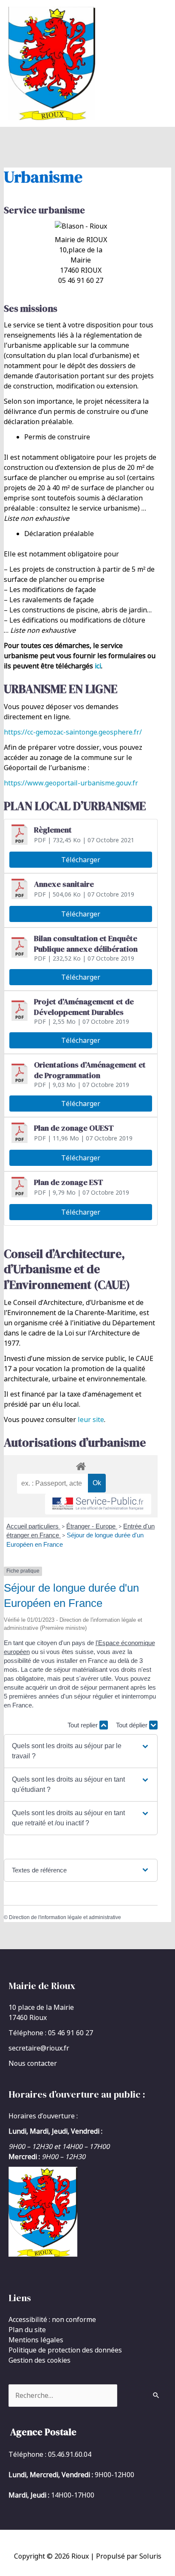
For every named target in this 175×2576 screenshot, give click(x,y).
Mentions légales (36, 2340)
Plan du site (27, 2330)
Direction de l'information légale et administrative (65, 1917)
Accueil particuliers (33, 1526)
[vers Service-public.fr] (98, 1504)
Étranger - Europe (92, 1526)
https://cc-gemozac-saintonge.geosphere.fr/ (73, 732)
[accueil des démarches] (81, 1465)
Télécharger (81, 860)
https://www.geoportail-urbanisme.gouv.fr (71, 783)
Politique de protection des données (65, 2350)
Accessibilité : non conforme (52, 2319)
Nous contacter (33, 2063)
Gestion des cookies (40, 2360)
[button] (81, 1751)
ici (98, 666)
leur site (91, 1419)
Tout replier (83, 1725)
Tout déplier (133, 1725)
